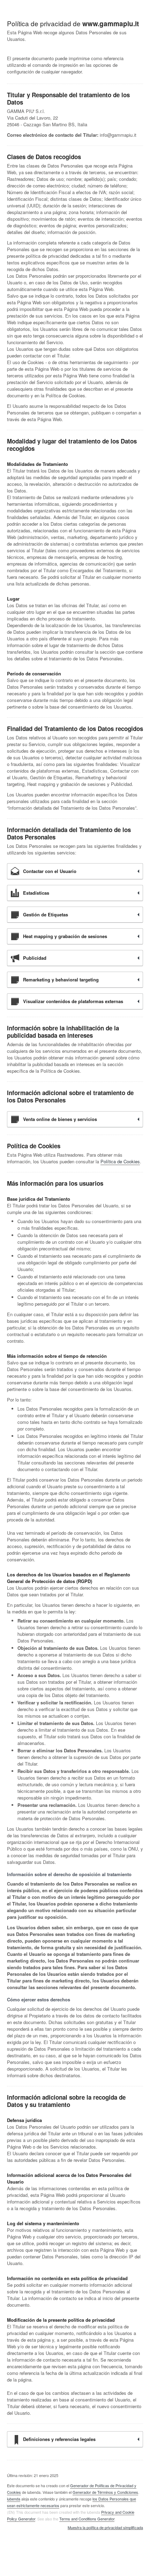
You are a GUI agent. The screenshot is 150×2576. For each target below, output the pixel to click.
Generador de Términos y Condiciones (105, 2492)
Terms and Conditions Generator (87, 2519)
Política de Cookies (120, 1161)
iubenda (14, 2499)
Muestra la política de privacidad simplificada (105, 2528)
